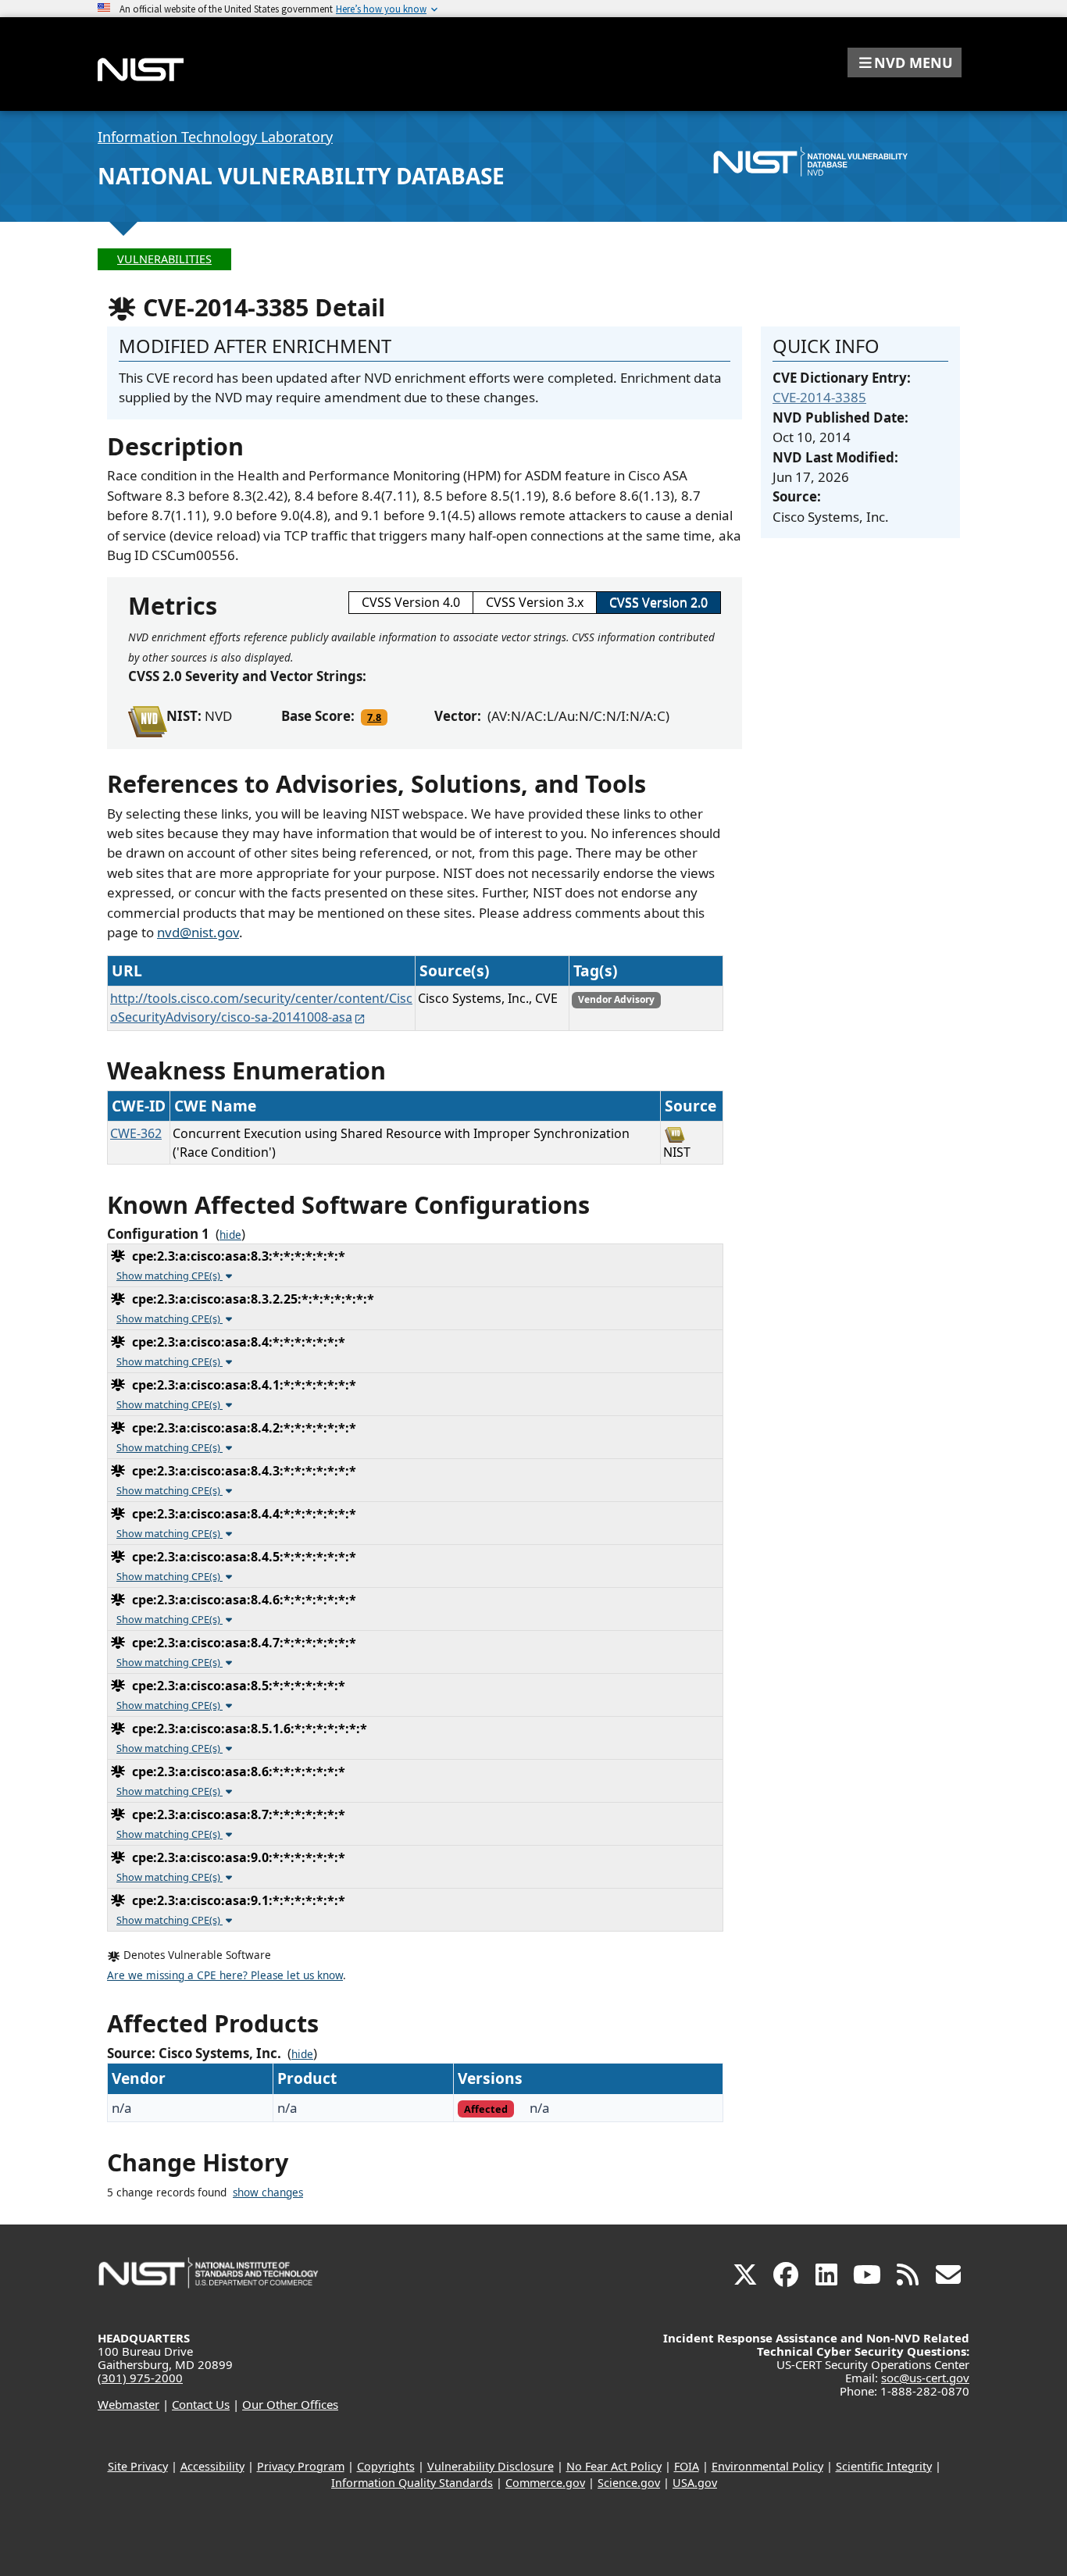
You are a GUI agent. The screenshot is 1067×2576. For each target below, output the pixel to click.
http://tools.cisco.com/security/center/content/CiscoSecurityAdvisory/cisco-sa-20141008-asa (261, 1008)
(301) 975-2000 (140, 2378)
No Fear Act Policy (614, 2466)
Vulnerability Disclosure (491, 2466)
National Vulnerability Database (301, 176)
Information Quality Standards (412, 2483)
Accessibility (212, 2466)
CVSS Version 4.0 (411, 602)
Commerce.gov (545, 2483)
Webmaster (128, 2404)
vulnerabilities (164, 259)
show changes (268, 2192)
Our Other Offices (290, 2404)
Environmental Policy (767, 2466)
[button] (905, 62)
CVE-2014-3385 (819, 397)
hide (230, 1235)
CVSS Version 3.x (535, 602)
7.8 (374, 717)
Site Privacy (138, 2466)
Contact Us (201, 2404)
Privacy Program (301, 2466)
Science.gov (629, 2483)
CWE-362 (136, 1133)
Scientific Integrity (884, 2466)
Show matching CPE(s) (170, 1276)
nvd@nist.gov (198, 932)
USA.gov (695, 2483)
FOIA (687, 2466)
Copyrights (386, 2466)
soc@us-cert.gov (925, 2378)
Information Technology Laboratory (215, 137)
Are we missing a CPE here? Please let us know (225, 1975)
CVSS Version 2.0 (658, 602)
